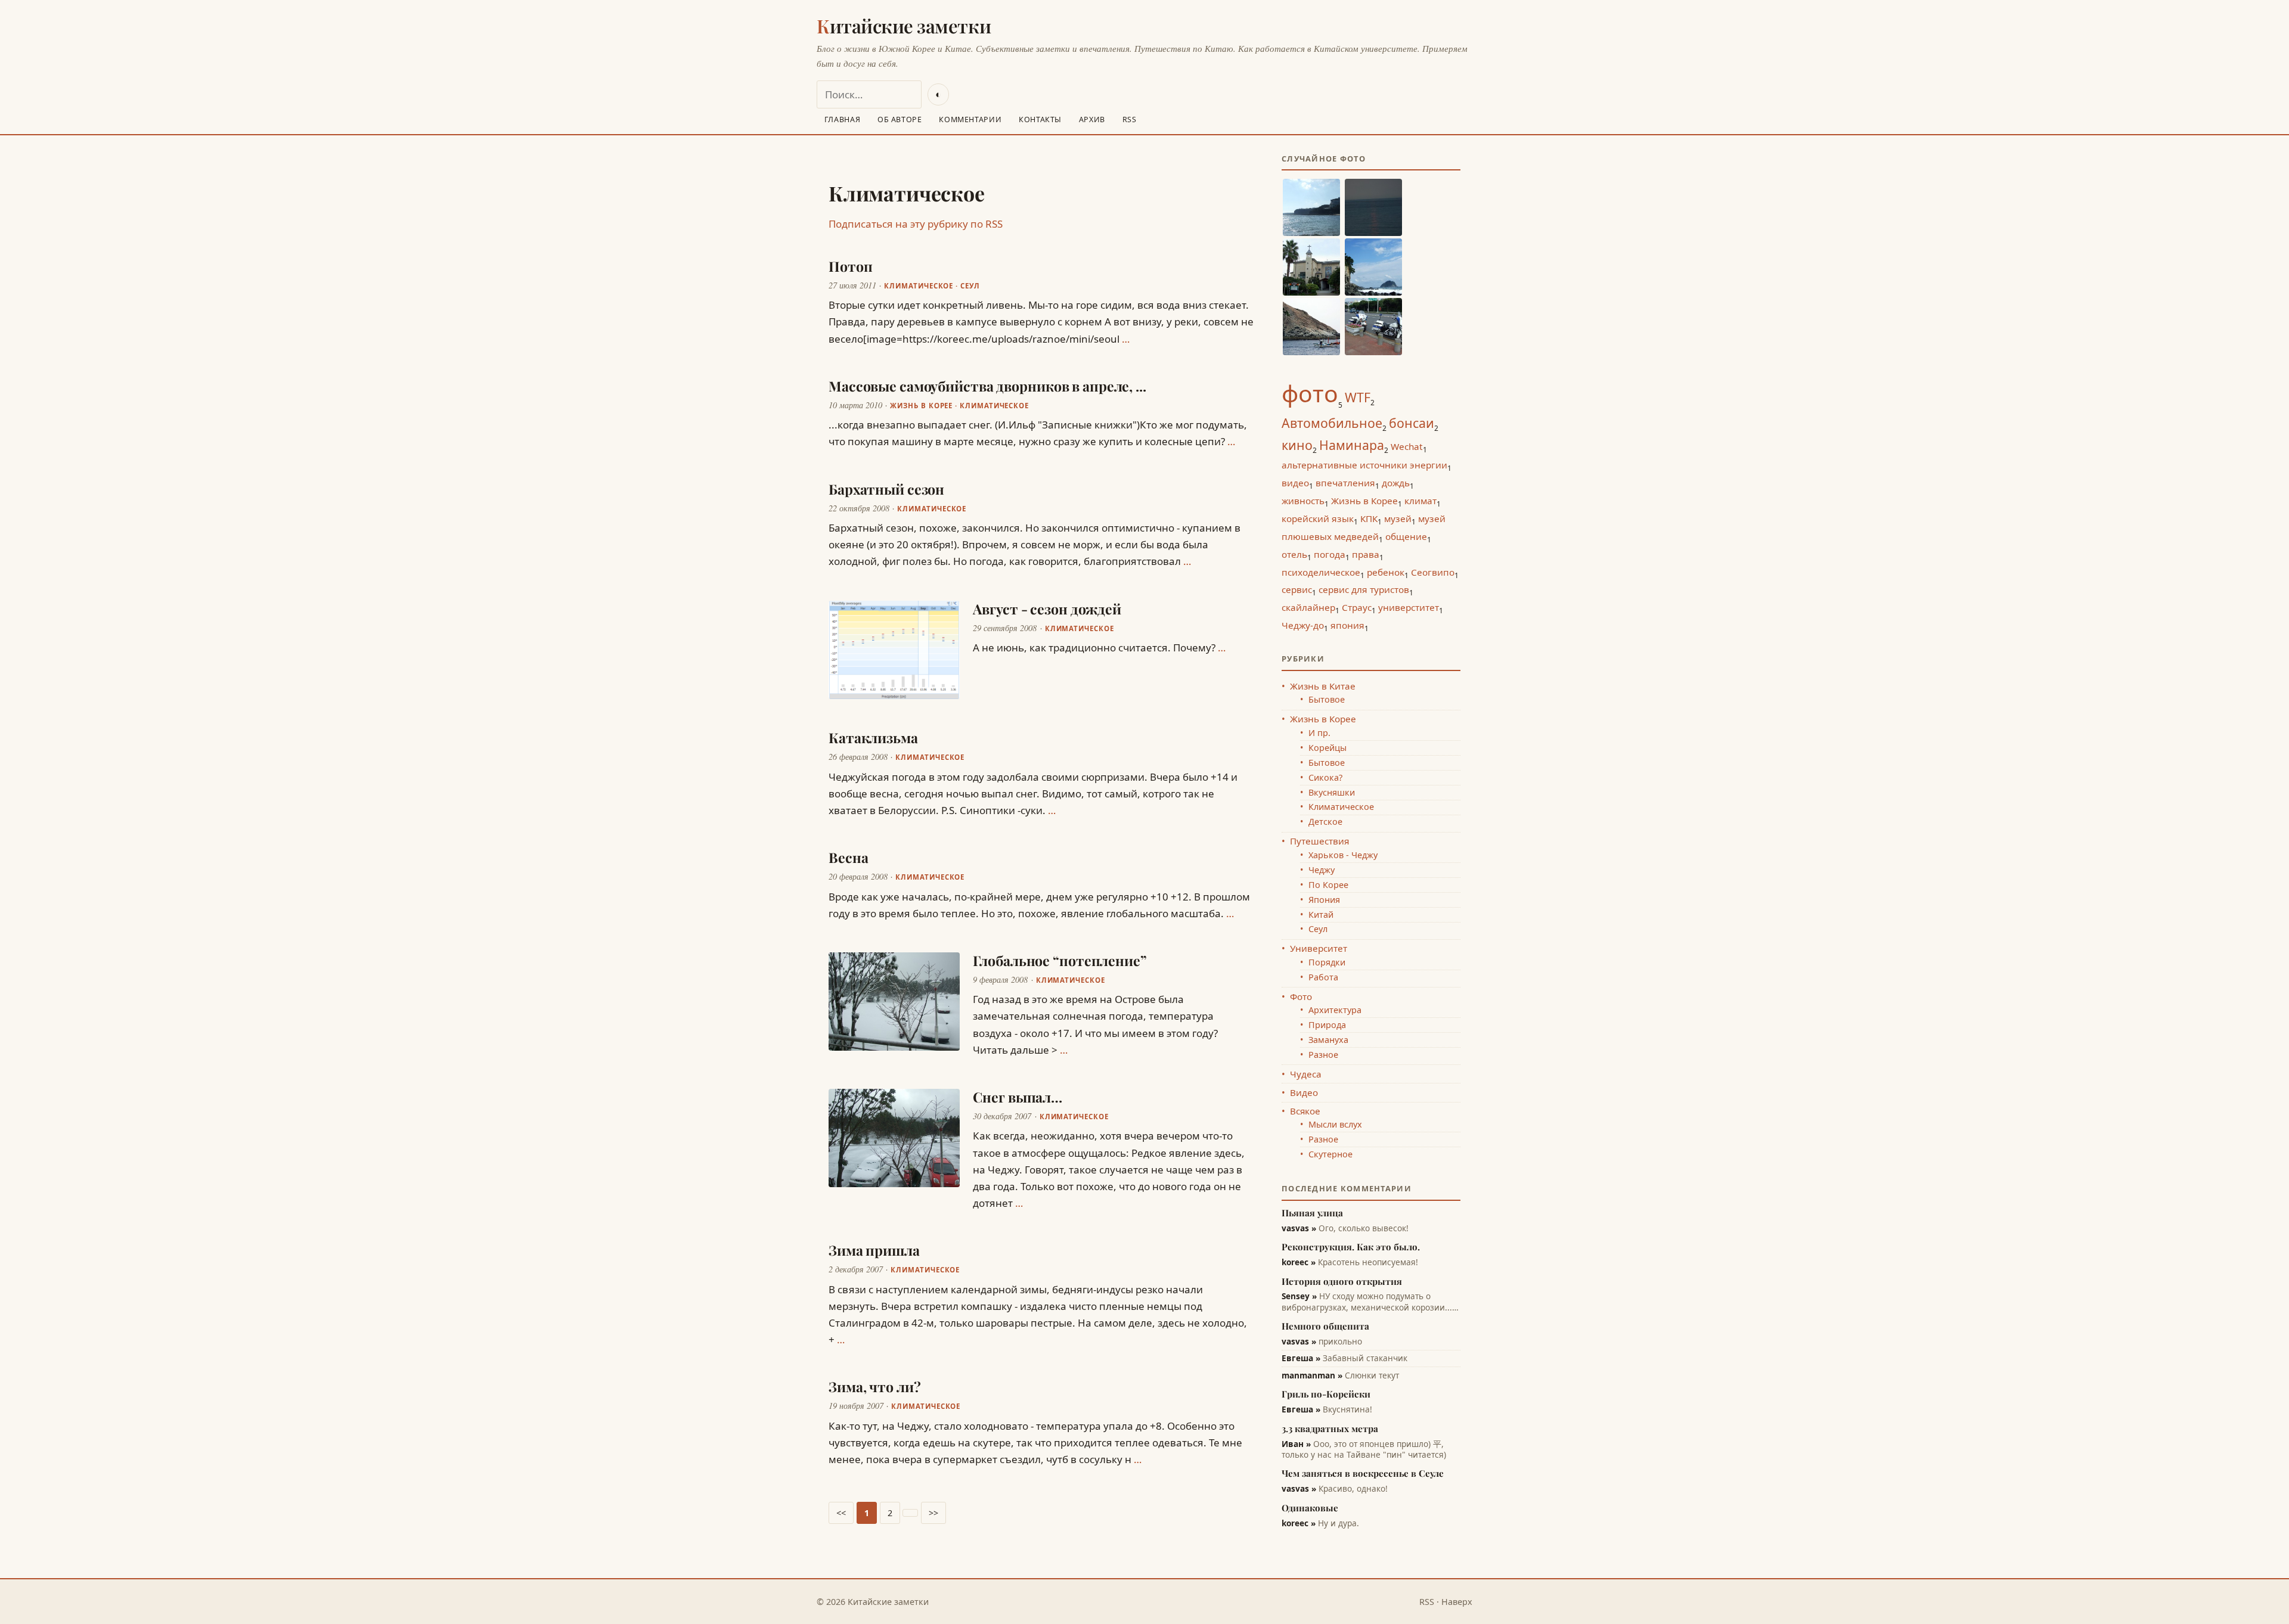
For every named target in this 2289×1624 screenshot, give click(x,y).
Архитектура (1335, 1010)
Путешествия (1319, 841)
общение (1406, 536)
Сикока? (1325, 777)
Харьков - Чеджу (1343, 855)
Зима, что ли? (875, 1387)
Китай (1321, 915)
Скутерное (1330, 1154)
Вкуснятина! (1327, 1409)
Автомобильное (1332, 423)
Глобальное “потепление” (1060, 960)
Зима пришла (874, 1250)
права (1366, 554)
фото (1310, 393)
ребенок (1386, 572)
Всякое (1305, 1111)
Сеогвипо (1433, 572)
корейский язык (1318, 518)
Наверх (1457, 1602)
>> (933, 1513)
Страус (1357, 607)
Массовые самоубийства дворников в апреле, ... (987, 386)
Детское (1325, 822)
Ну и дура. (1320, 1523)
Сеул (970, 286)
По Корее (1328, 885)
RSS (1427, 1602)
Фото (1301, 996)
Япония (1324, 900)
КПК (1369, 518)
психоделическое (1321, 572)
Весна (848, 857)
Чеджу (1322, 870)
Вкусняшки (1332, 792)
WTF (1358, 397)
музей (1398, 518)
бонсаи (1412, 423)
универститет (1409, 607)
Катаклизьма (873, 738)
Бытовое (1327, 699)
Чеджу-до (1303, 625)
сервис (1297, 589)
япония (1347, 625)
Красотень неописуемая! (1350, 1262)
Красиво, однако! (1335, 1489)
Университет (1319, 948)
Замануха (1328, 1040)
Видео (1304, 1092)
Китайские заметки (904, 26)
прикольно (1322, 1342)
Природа (1327, 1025)
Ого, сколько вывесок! (1345, 1228)
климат (1420, 501)
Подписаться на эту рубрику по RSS (916, 224)
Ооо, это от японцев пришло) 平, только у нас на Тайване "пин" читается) (1364, 1449)
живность (1303, 501)
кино (1297, 445)
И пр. (1319, 733)
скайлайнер (1308, 607)
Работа (1323, 977)
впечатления (1345, 483)
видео (1295, 483)
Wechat (1407, 446)
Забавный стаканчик (1344, 1358)
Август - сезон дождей (1047, 609)
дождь (1396, 483)
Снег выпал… (1018, 1097)
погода (1330, 554)
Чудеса (1306, 1074)
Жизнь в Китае (1323, 686)
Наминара (1352, 445)
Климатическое (919, 286)
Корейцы (1328, 748)
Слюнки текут (1340, 1375)
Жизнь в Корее (921, 406)
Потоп (850, 266)
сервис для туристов (1364, 589)
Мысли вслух (1335, 1124)
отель (1294, 554)
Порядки (1327, 962)
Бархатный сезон (886, 489)
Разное (1323, 1055)
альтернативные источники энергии (1364, 465)
